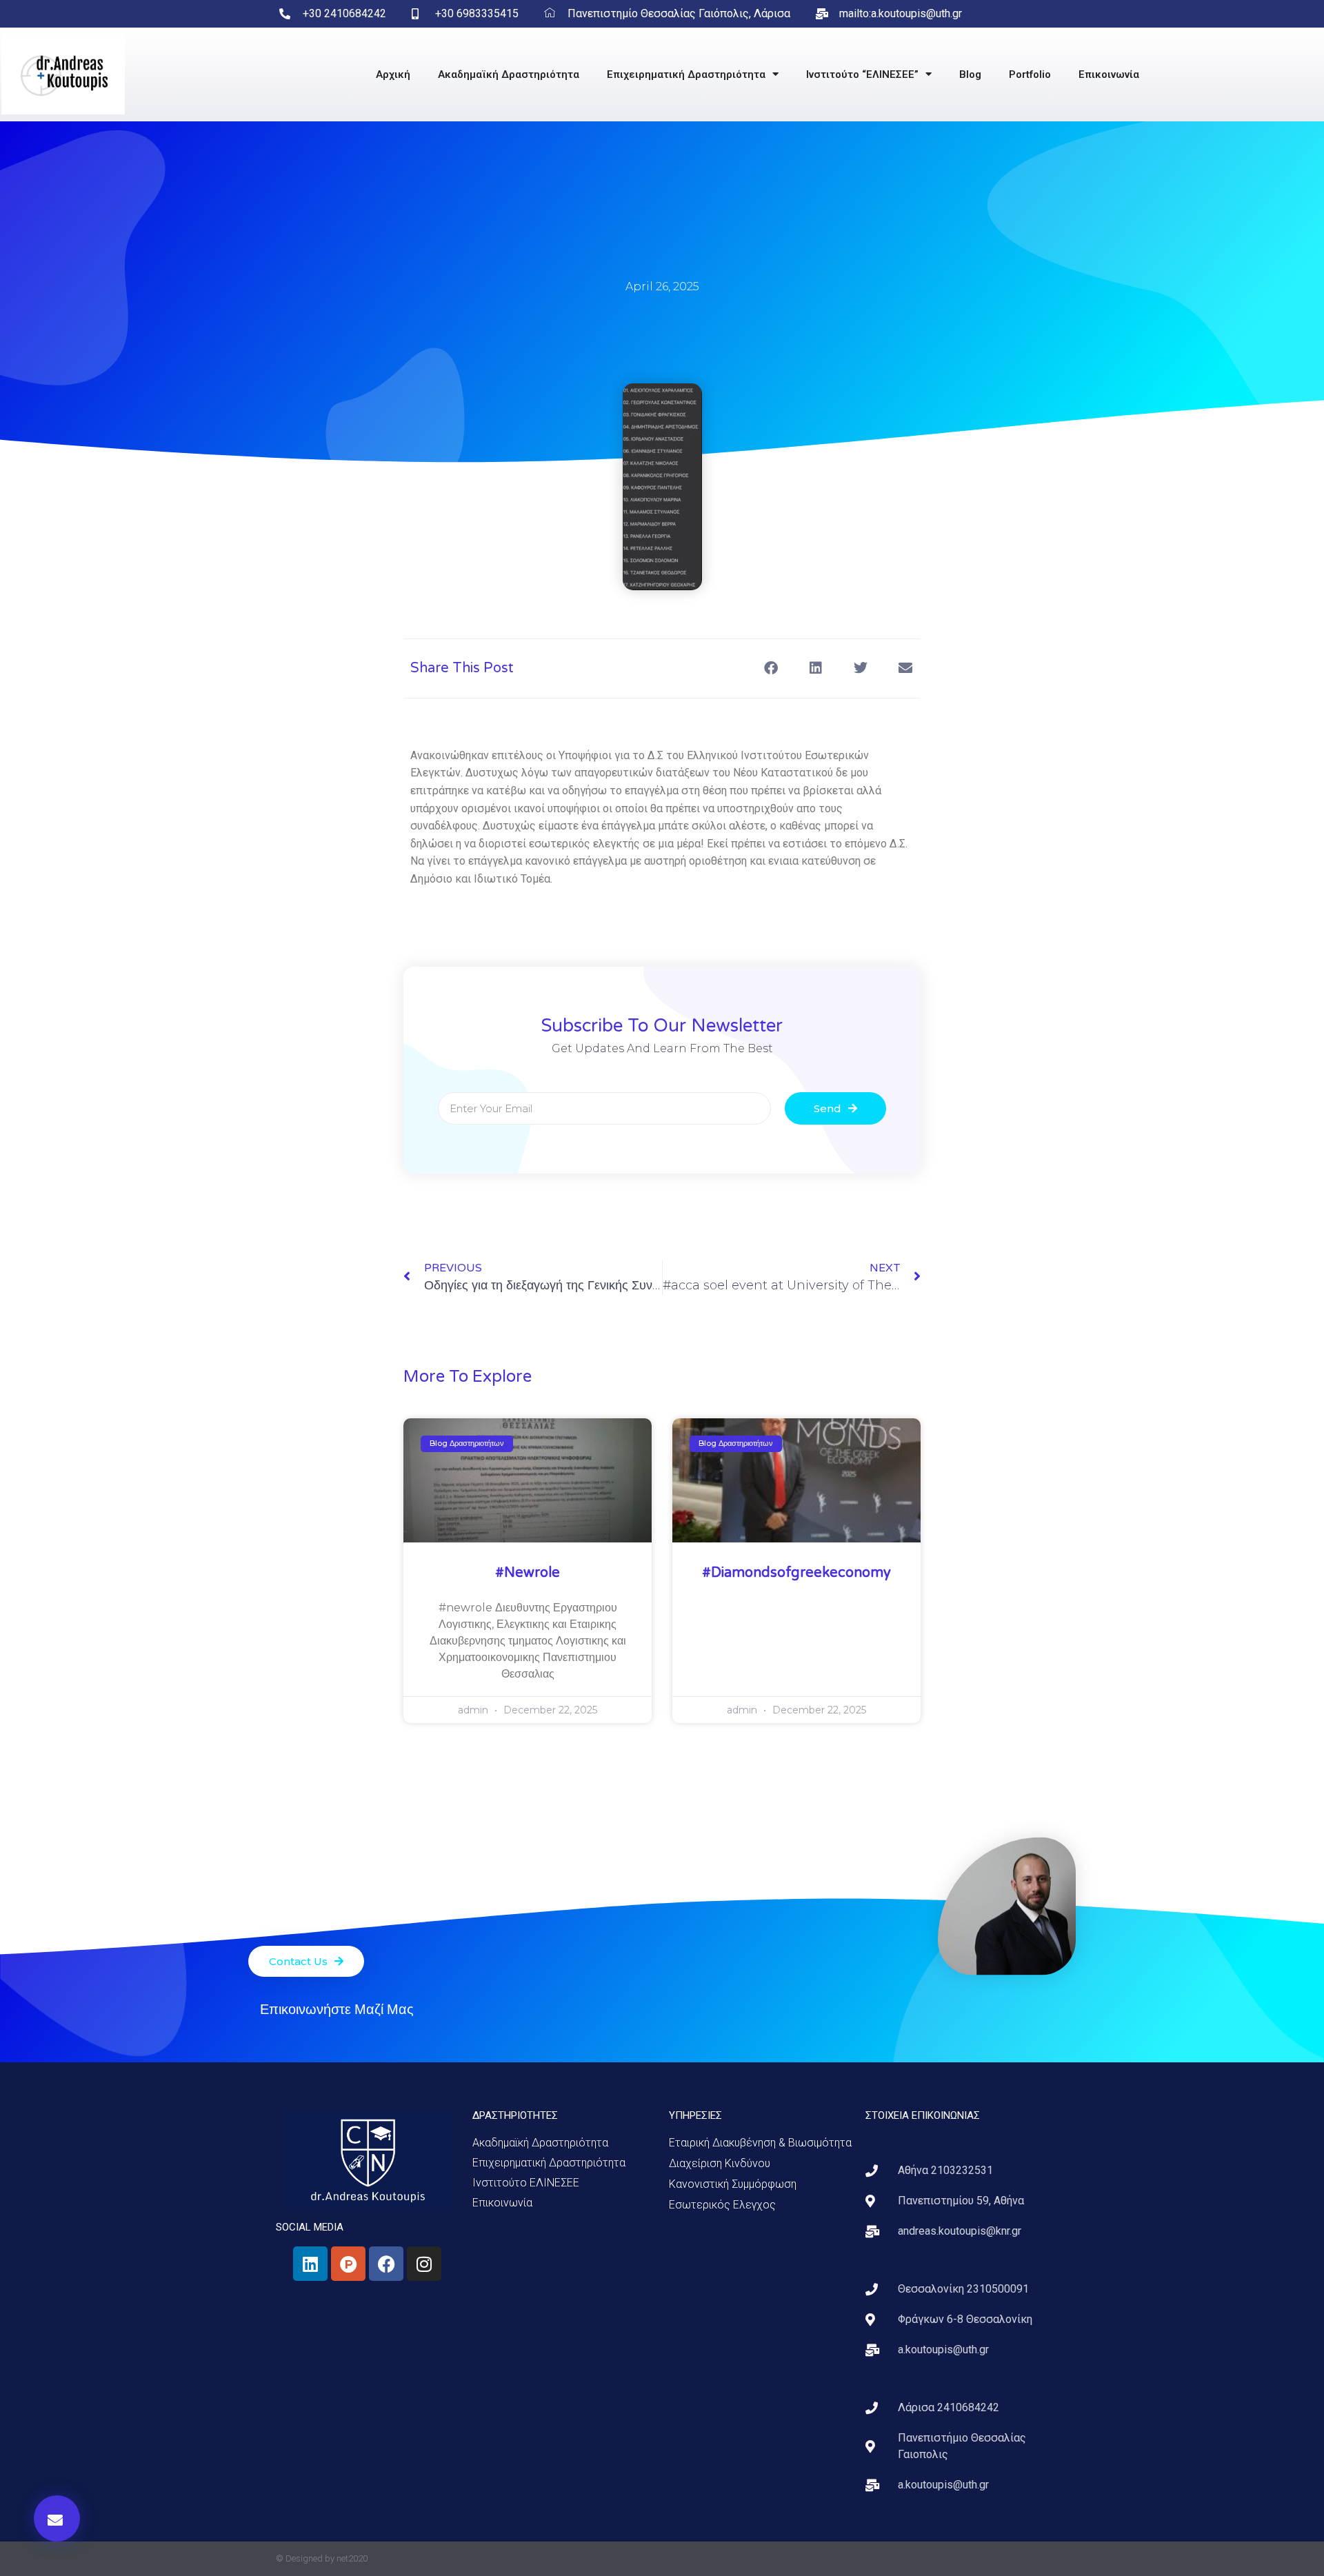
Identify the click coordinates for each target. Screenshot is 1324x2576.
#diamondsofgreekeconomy (796, 1573)
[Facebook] (386, 2264)
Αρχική (393, 74)
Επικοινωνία (1109, 74)
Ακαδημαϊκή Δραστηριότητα (509, 74)
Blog (970, 74)
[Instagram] (424, 2264)
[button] (57, 2518)
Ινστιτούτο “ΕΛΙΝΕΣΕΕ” (862, 74)
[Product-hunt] (348, 2264)
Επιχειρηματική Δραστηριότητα (686, 74)
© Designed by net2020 (322, 2558)
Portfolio (1030, 74)
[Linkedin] (310, 2264)
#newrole (528, 1573)
